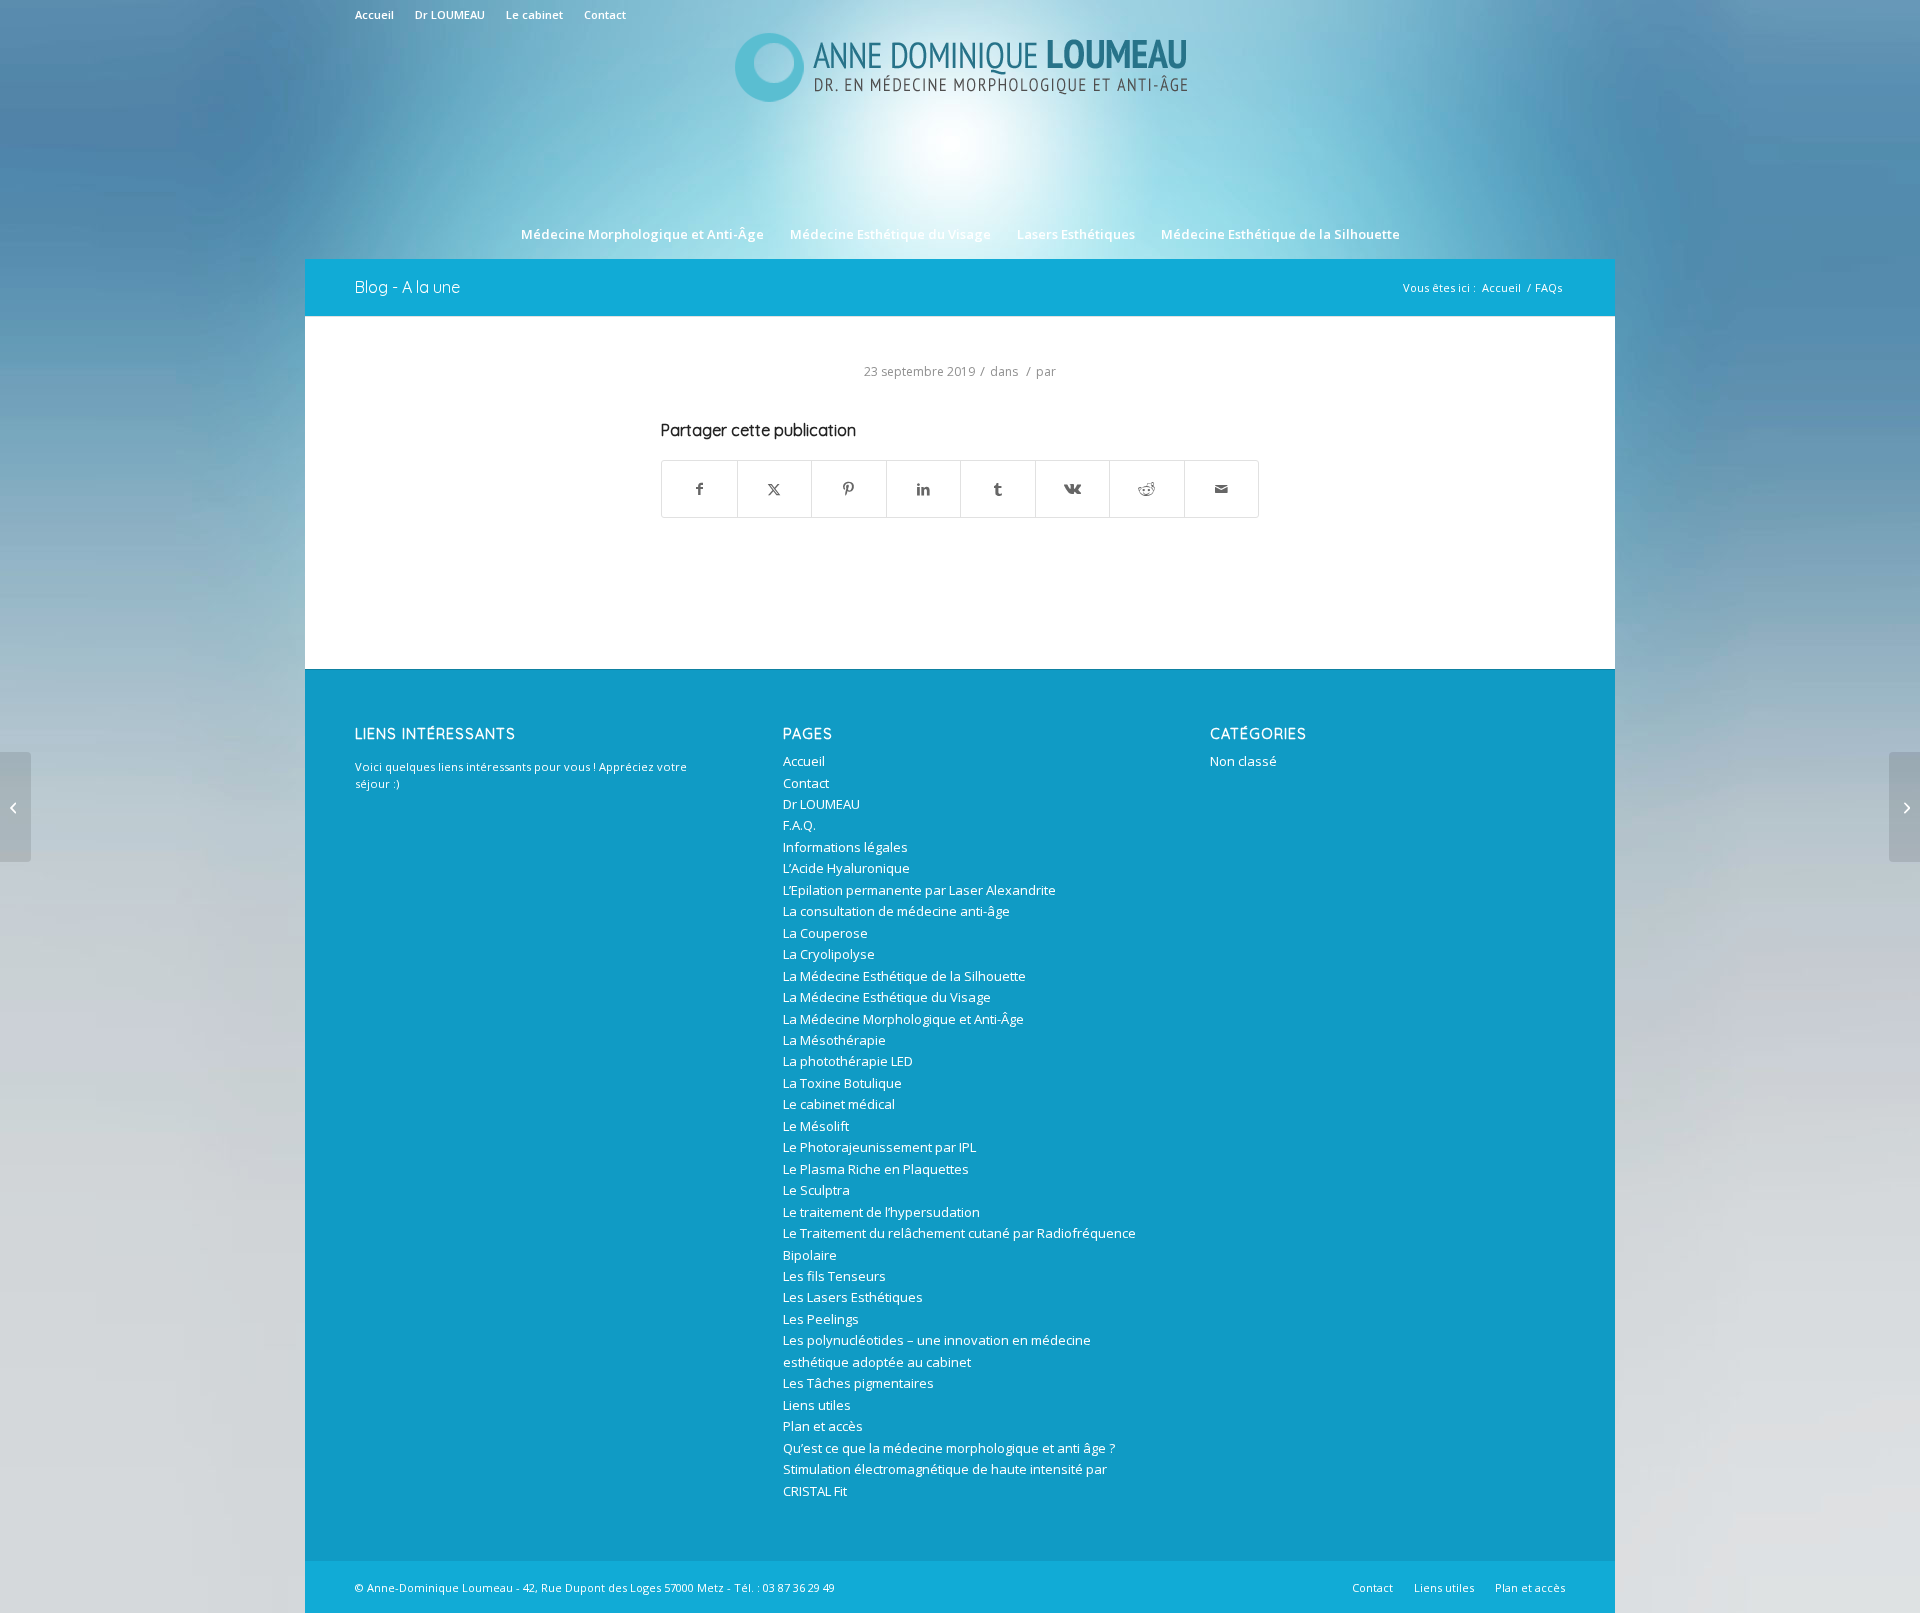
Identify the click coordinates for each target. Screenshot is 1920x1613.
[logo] (960, 119)
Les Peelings (821, 1319)
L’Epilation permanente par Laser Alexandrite (919, 890)
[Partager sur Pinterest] (849, 489)
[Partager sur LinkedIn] (924, 489)
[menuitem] (380, 15)
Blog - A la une (407, 287)
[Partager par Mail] (1222, 489)
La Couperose (825, 933)
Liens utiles (817, 1405)
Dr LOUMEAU (450, 14)
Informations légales (845, 847)
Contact (605, 14)
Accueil (374, 14)
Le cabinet (534, 14)
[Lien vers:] (1904, 807)
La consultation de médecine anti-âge (896, 911)
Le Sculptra (816, 1190)
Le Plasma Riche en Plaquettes (876, 1169)
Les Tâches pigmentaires (858, 1383)
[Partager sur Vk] (1073, 489)
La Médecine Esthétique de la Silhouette (904, 976)
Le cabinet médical (839, 1104)
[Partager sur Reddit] (1147, 489)
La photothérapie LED (848, 1061)
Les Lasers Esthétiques (853, 1297)
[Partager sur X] (775, 489)
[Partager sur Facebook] (699, 489)
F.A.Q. (799, 825)
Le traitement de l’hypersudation (881, 1212)
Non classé (1243, 761)
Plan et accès (823, 1426)
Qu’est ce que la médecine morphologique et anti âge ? (949, 1448)
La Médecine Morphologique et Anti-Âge (903, 1019)
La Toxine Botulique (842, 1083)
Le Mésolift (816, 1126)
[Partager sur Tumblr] (998, 489)
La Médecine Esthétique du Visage (887, 997)
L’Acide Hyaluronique (846, 868)
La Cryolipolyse (829, 954)
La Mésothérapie (834, 1040)
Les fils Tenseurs (834, 1276)
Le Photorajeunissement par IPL (879, 1147)
